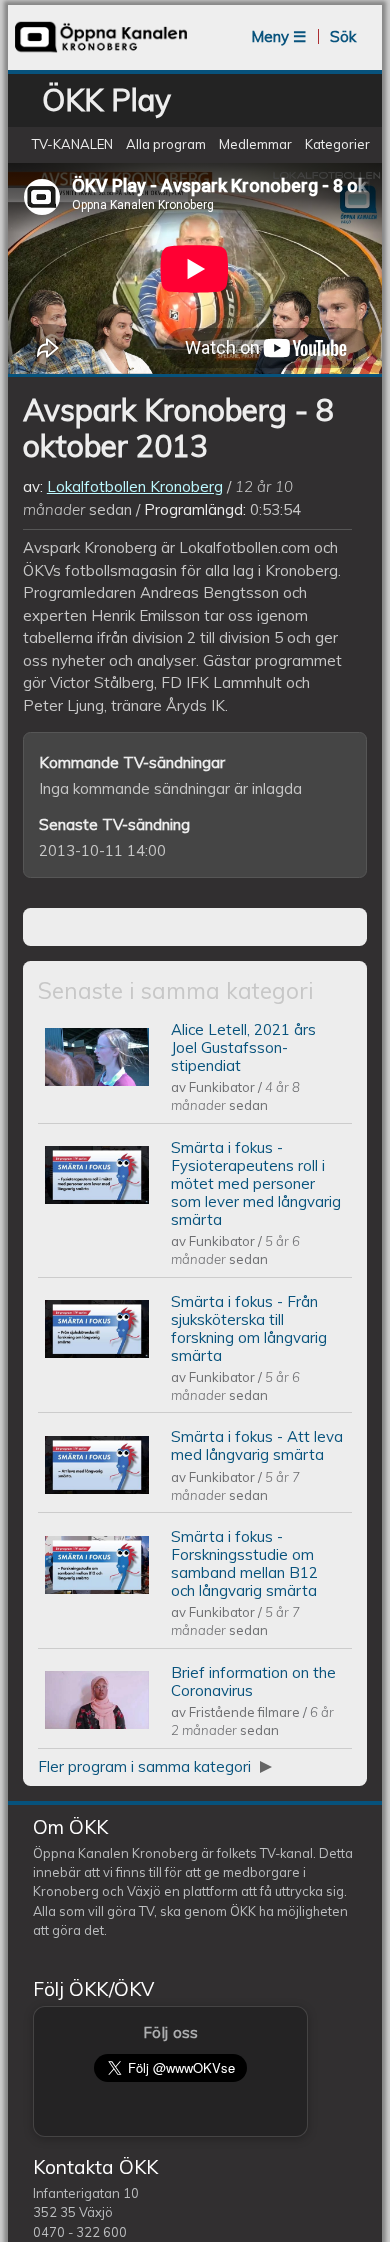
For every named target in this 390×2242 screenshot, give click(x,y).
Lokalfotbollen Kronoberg (135, 486)
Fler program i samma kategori (146, 1766)
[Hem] (101, 50)
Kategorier (337, 144)
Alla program (166, 144)
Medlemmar (255, 144)
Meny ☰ (278, 36)
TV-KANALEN (72, 144)
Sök (343, 36)
